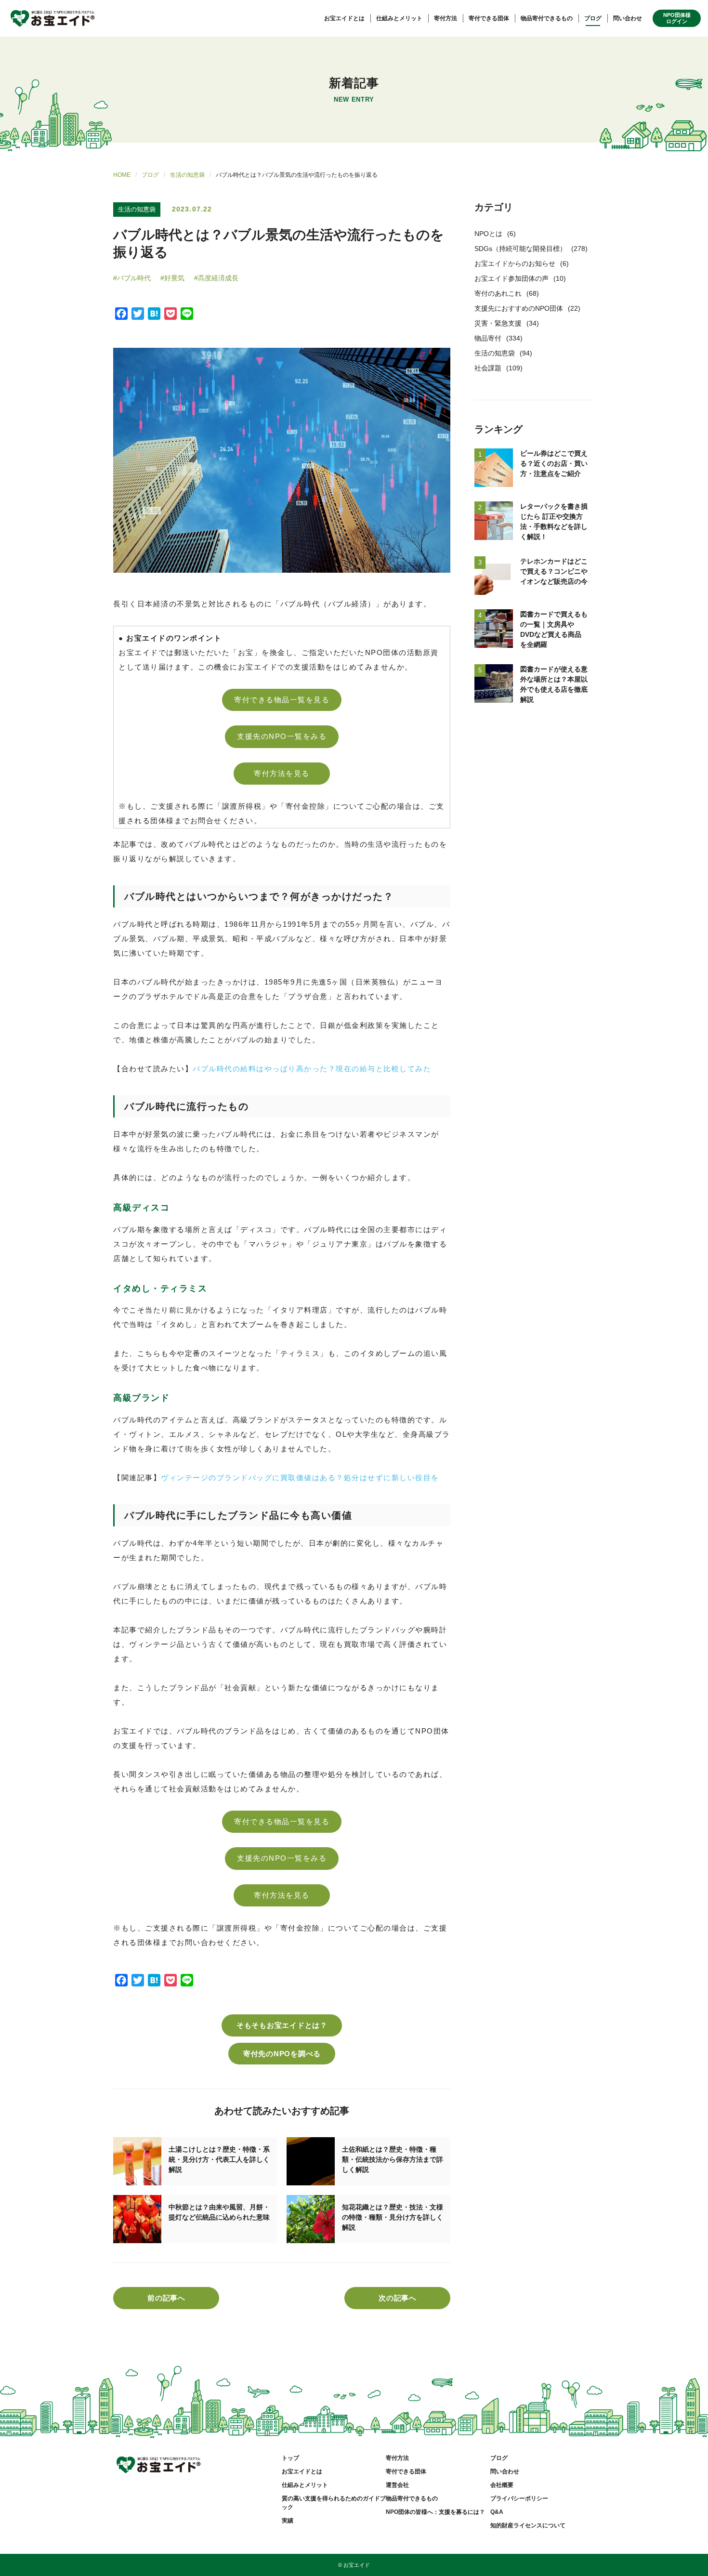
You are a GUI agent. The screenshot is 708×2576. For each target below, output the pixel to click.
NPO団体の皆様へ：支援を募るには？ (435, 2512)
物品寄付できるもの (547, 18)
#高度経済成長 (216, 278)
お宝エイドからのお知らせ (515, 263)
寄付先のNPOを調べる (282, 2054)
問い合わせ (628, 18)
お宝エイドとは (344, 18)
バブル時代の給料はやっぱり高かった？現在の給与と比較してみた (312, 1069)
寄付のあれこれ (498, 293)
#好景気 (172, 278)
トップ (290, 2458)
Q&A (497, 2512)
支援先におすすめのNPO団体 (519, 308)
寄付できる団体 (489, 18)
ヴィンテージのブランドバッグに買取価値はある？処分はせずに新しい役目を (300, 1478)
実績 (288, 2521)
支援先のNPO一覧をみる (282, 736)
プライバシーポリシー (519, 2498)
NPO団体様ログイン (677, 18)
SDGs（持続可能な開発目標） (520, 249)
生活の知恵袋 (187, 175)
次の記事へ (398, 2298)
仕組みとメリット (399, 18)
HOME (122, 175)
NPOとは (488, 234)
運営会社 (397, 2485)
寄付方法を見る (282, 773)
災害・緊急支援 (498, 323)
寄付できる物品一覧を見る (282, 700)
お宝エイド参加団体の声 (511, 278)
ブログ (593, 18)
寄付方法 (446, 18)
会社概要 (502, 2485)
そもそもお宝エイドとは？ (282, 2025)
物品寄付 (488, 338)
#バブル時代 (132, 278)
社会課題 (488, 368)
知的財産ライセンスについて (528, 2525)
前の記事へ (166, 2298)
